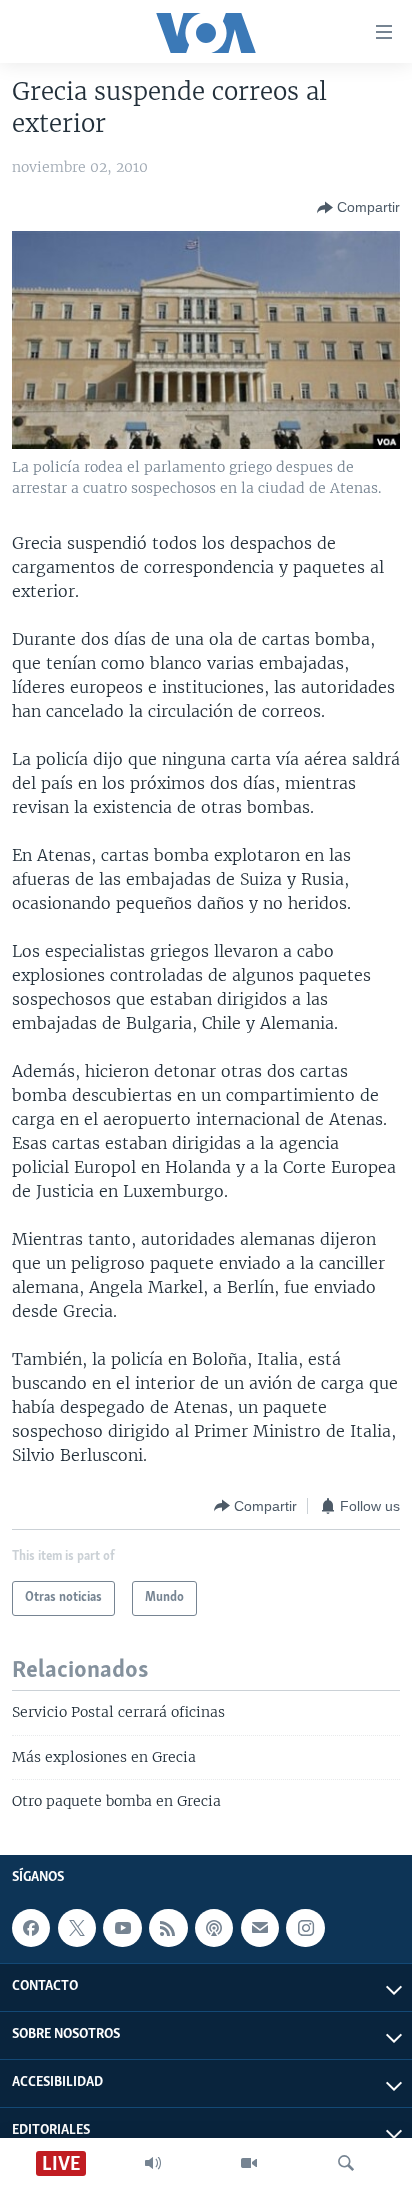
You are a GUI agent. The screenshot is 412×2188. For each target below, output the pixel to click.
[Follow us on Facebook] (31, 1928)
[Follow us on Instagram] (305, 1928)
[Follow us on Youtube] (122, 1928)
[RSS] (168, 1928)
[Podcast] (214, 1928)
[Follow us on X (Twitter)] (77, 1928)
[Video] (249, 2163)
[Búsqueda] (346, 2163)
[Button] (358, 208)
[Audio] (153, 2163)
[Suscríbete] (260, 1928)
